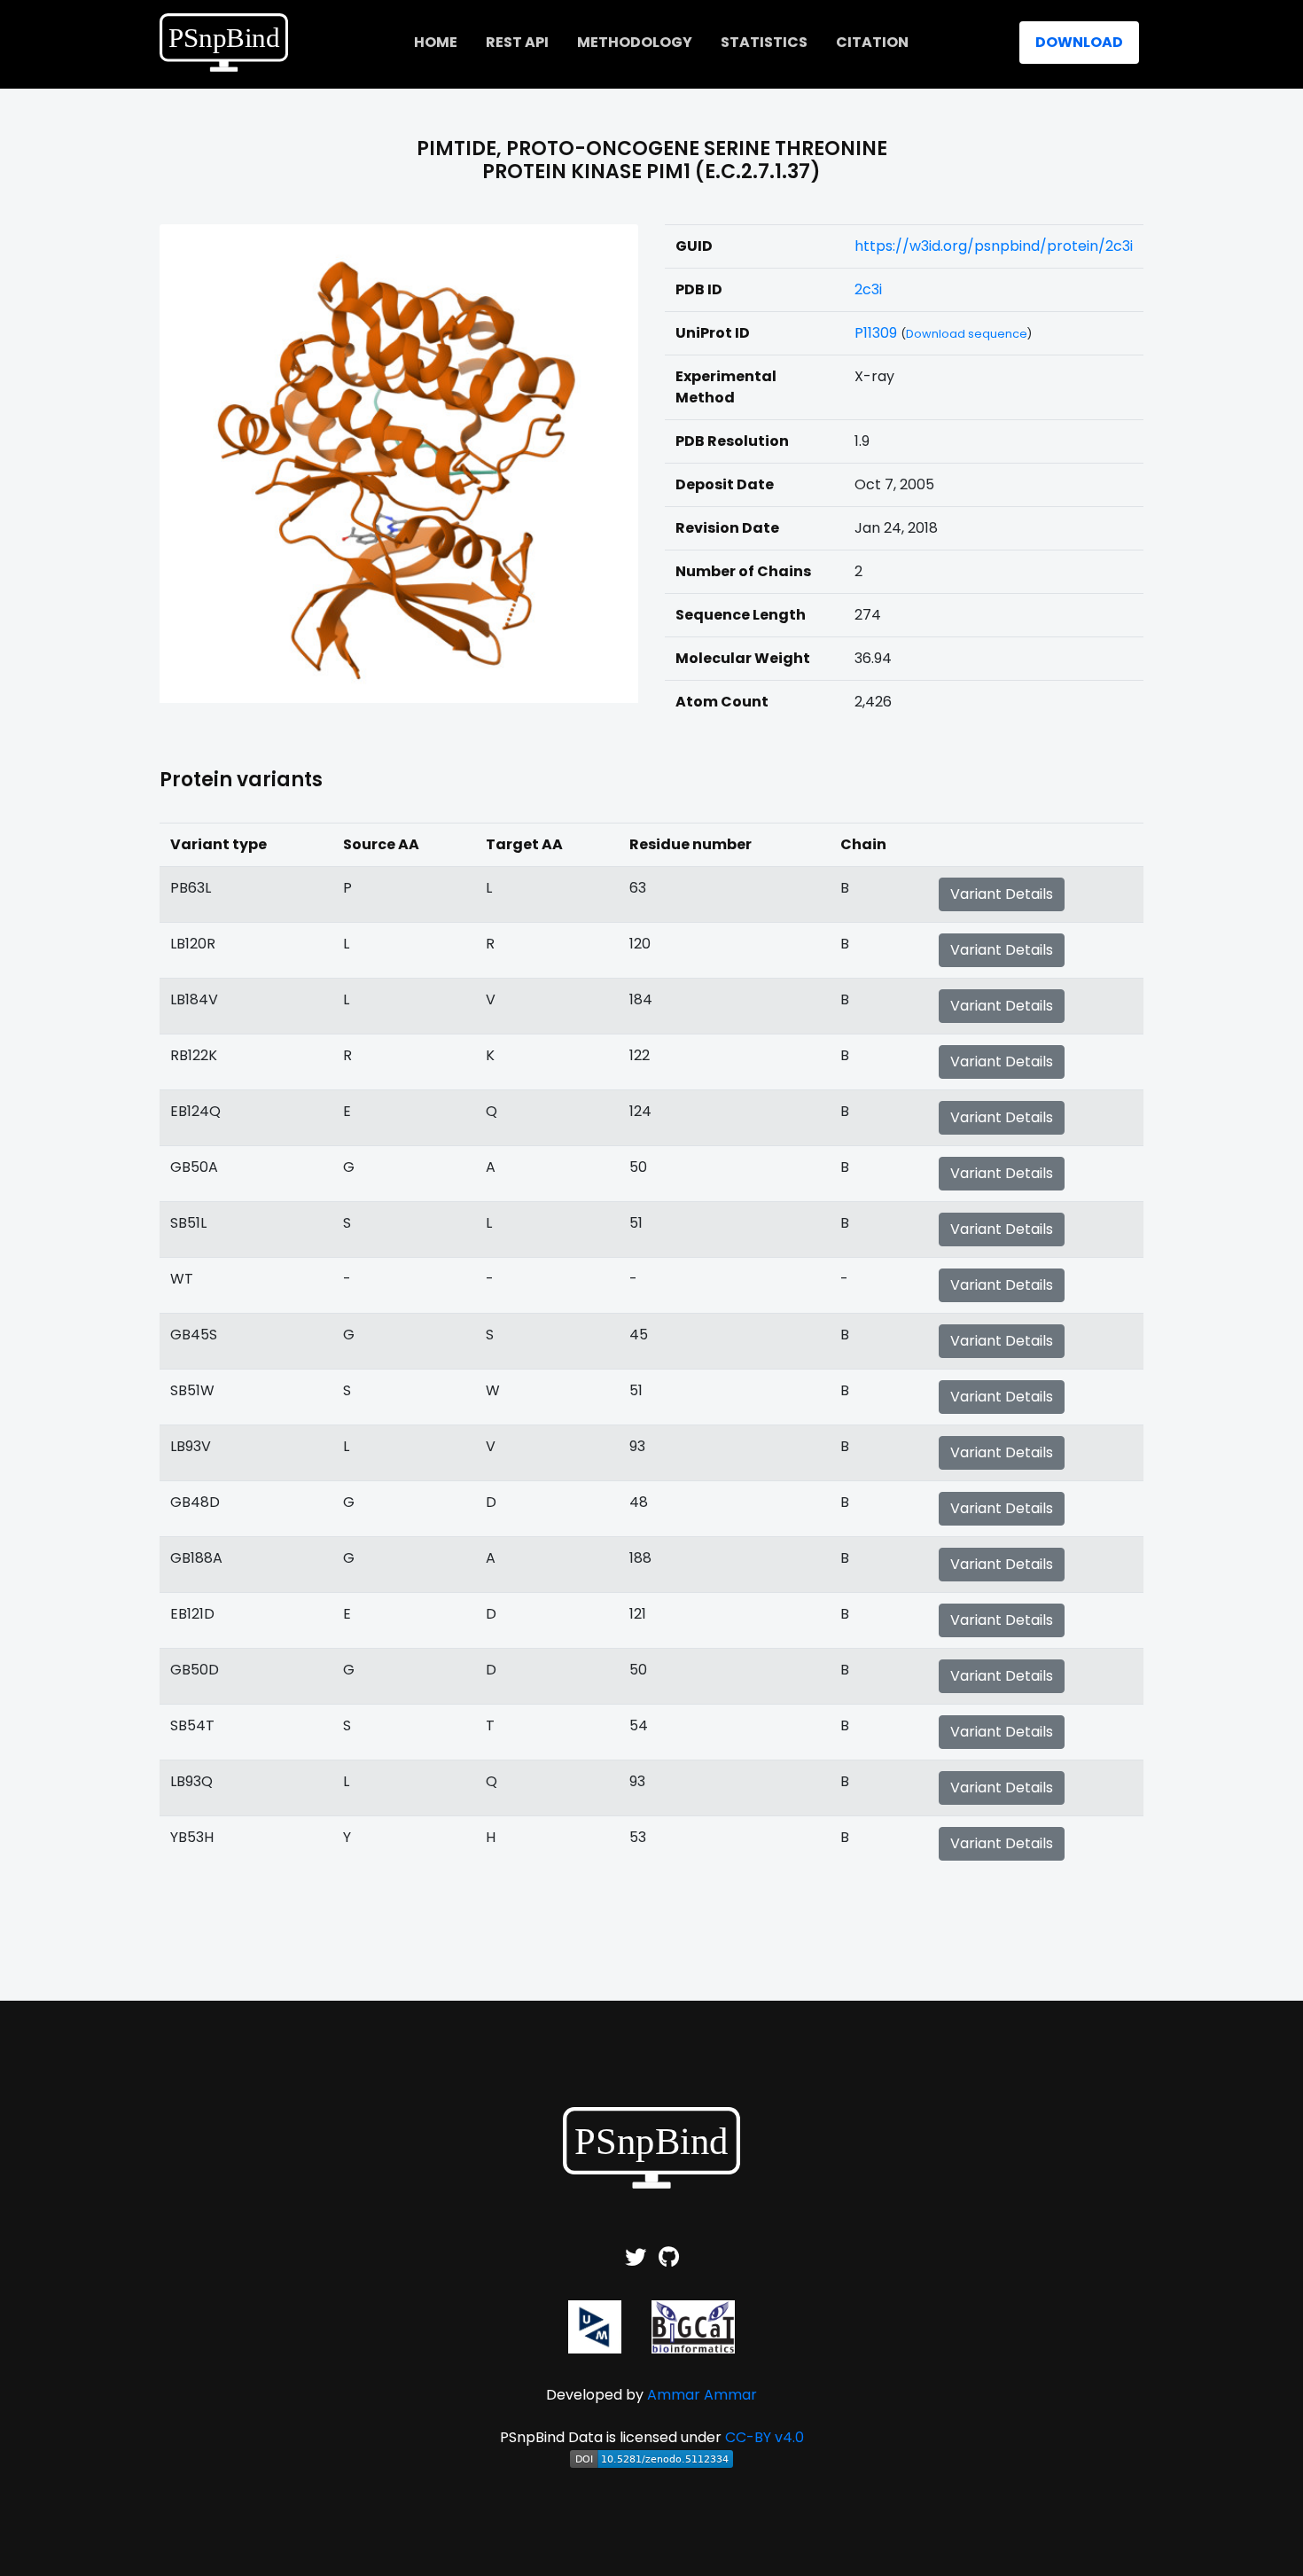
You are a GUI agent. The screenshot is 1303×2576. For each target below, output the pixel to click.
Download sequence (967, 334)
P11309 (876, 333)
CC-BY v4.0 (765, 2437)
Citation (872, 42)
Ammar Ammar (702, 2395)
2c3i (868, 289)
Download (1079, 42)
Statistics (764, 42)
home (436, 42)
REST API (517, 42)
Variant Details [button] (1002, 894)
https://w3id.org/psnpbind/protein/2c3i (994, 246)
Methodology (635, 42)
